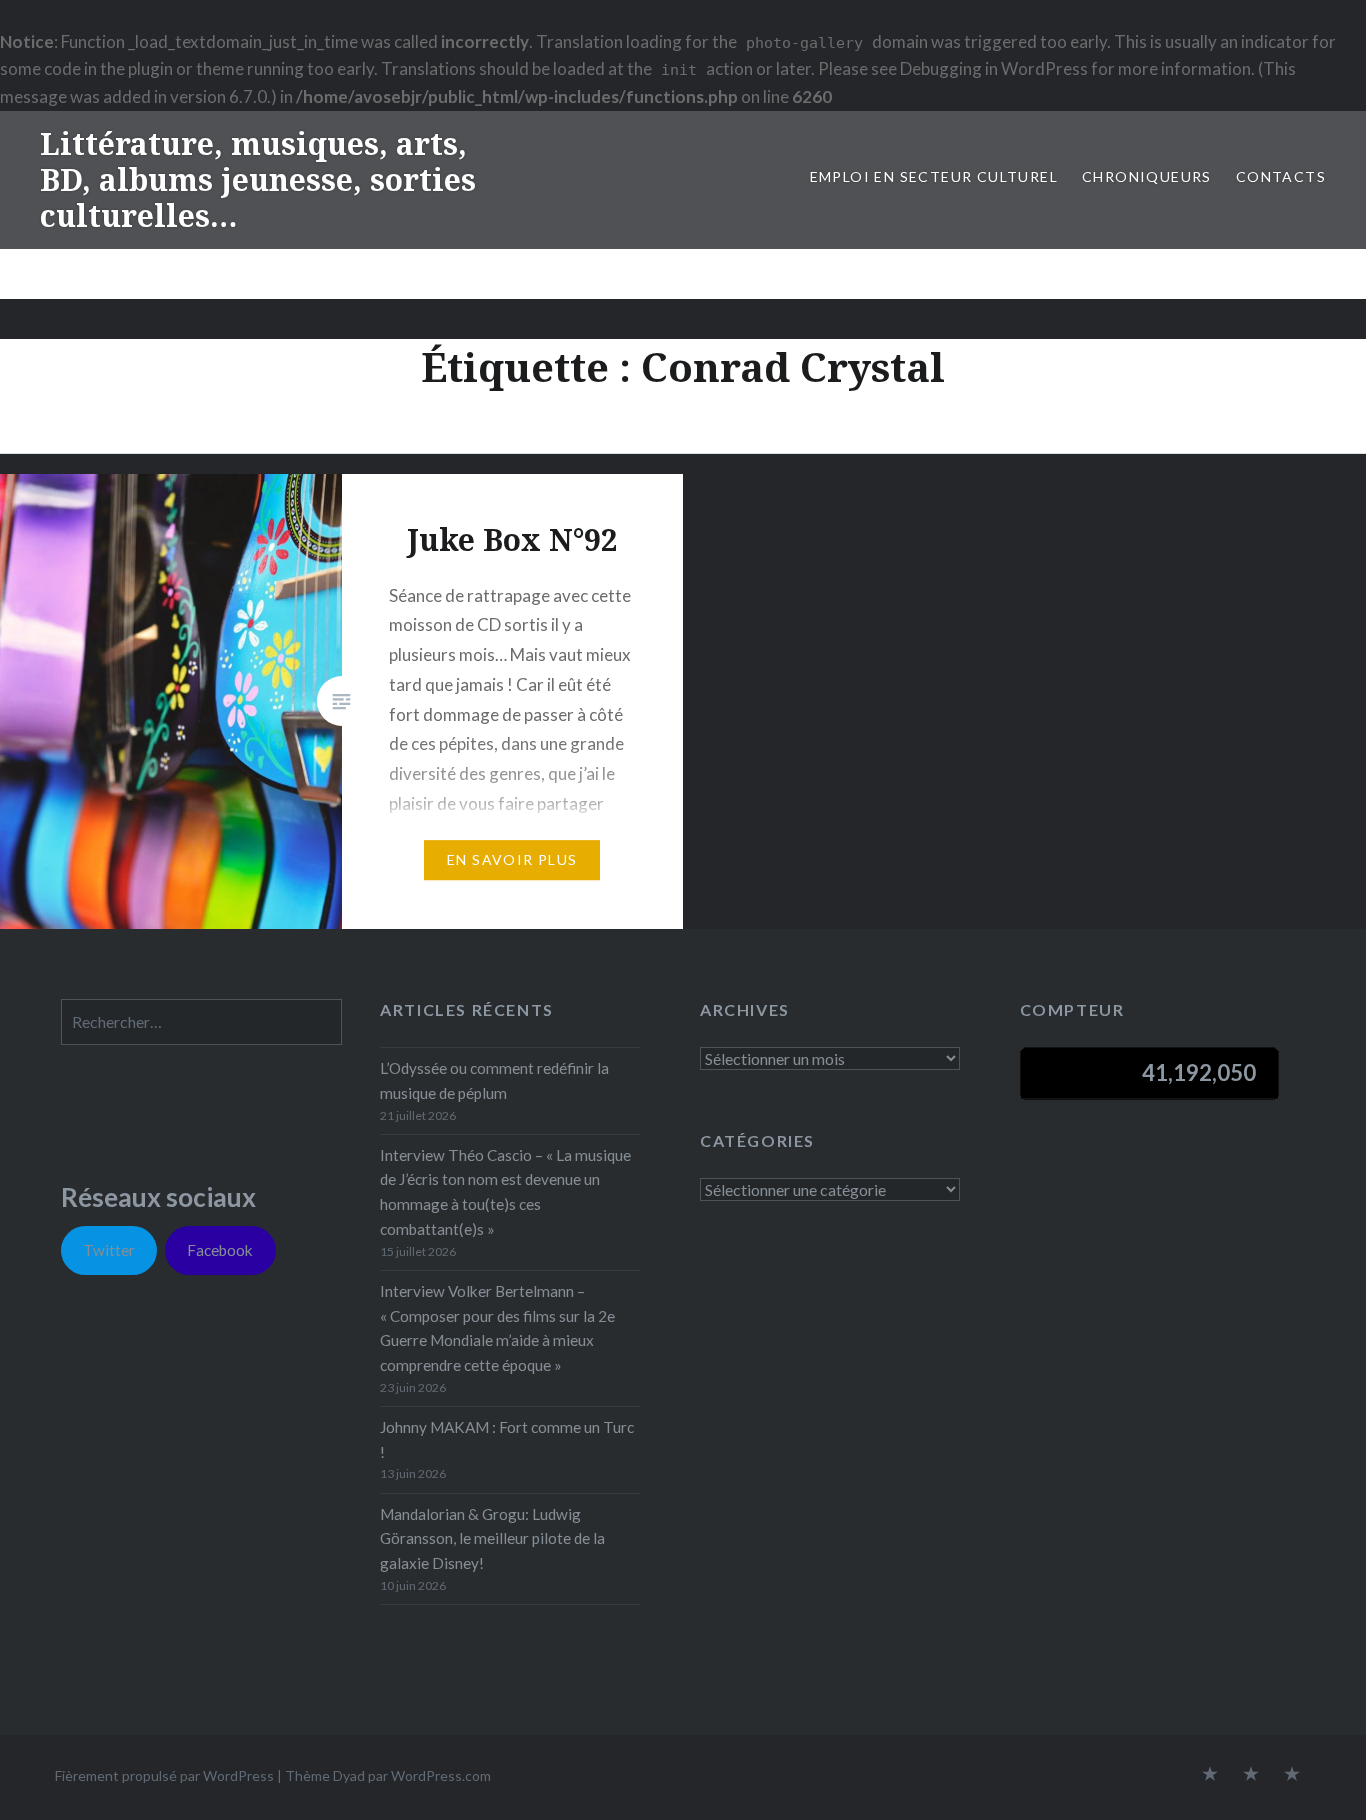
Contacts (1281, 176)
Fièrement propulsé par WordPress (164, 1775)
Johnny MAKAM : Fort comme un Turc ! (507, 1439)
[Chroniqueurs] (1251, 1775)
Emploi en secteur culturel (934, 176)
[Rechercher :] (201, 1022)
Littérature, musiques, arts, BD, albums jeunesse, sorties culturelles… (258, 179)
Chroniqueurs (1147, 176)
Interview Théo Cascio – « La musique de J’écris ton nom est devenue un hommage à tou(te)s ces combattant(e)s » (505, 1192)
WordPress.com (441, 1775)
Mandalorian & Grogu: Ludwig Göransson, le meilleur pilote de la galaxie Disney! (492, 1539)
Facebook (220, 1250)
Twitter (109, 1250)
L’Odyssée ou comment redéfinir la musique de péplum (494, 1080)
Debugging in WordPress (994, 68)
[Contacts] (1210, 1775)
